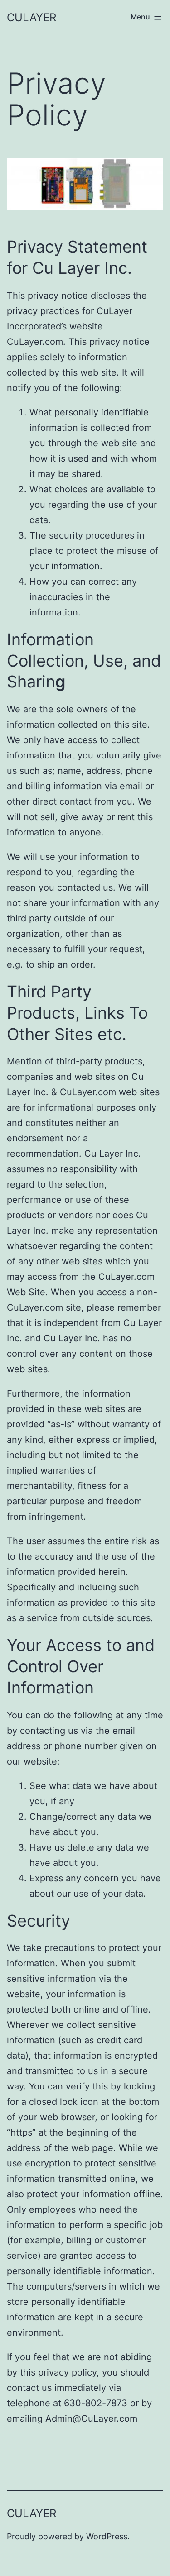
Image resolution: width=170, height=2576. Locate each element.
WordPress (107, 2536)
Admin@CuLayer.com (91, 2419)
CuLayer (32, 17)
